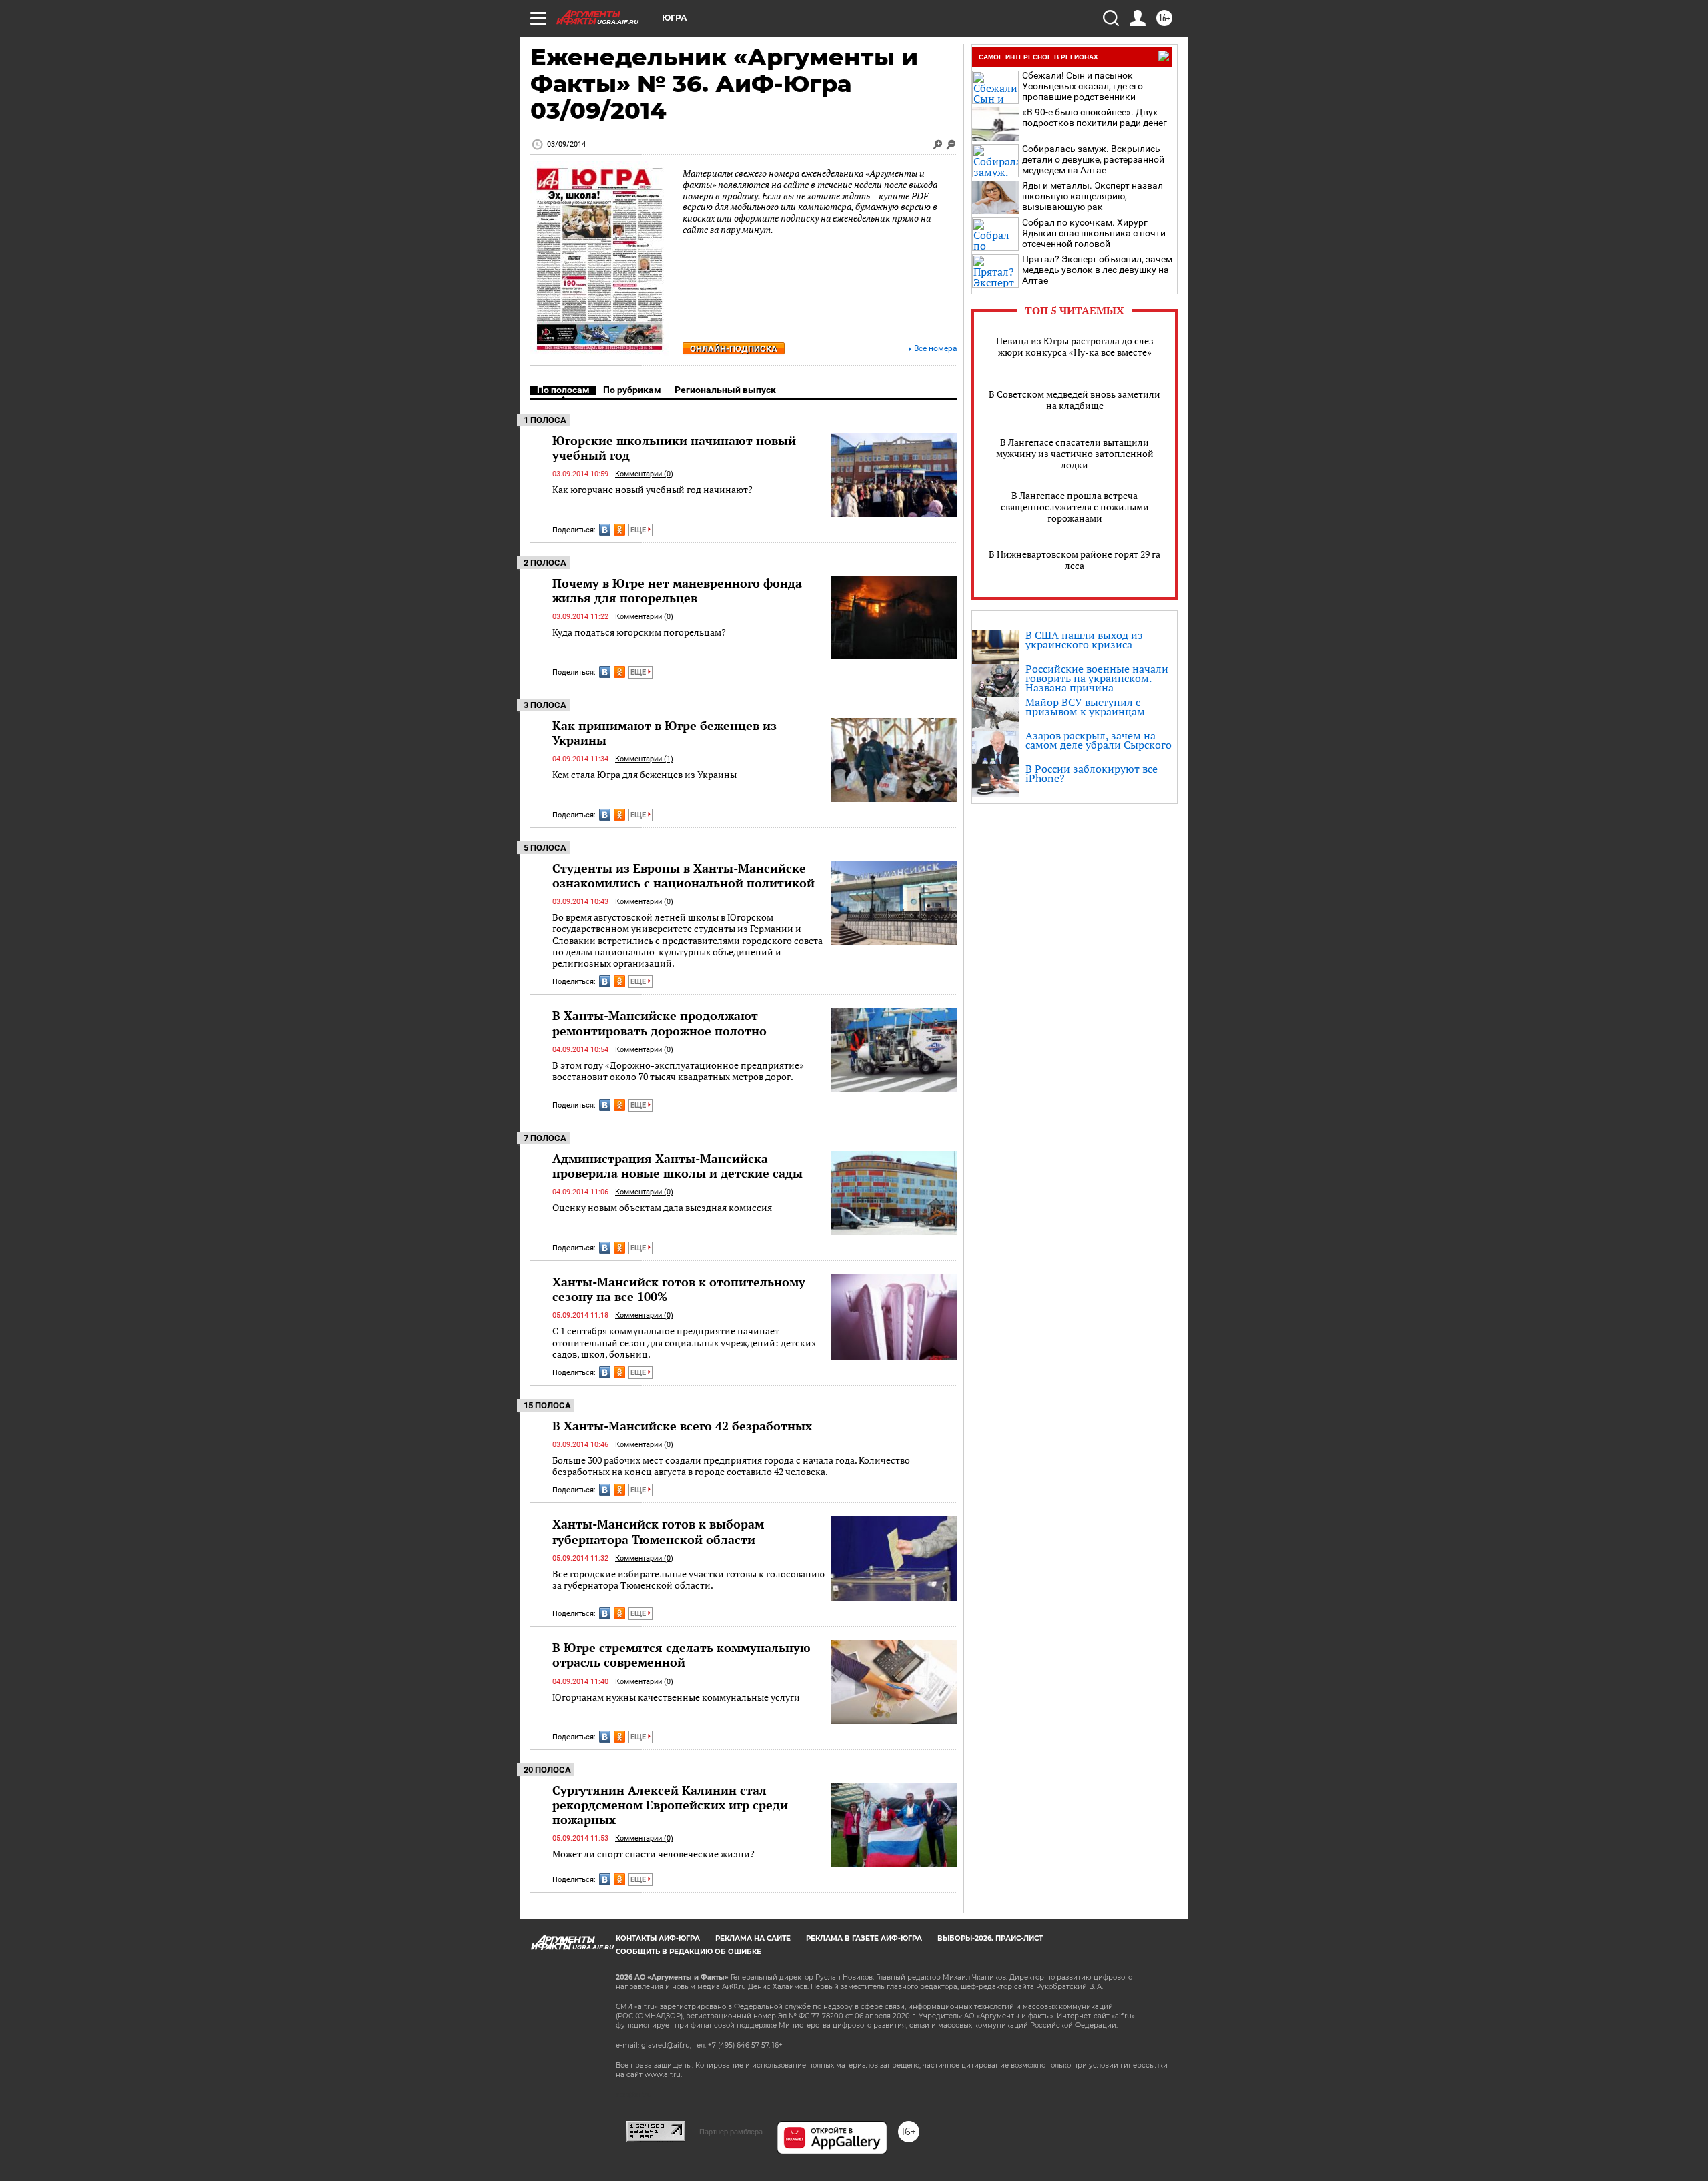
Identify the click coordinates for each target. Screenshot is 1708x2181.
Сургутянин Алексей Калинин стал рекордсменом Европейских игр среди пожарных (670, 1805)
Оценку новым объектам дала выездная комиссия (662, 1207)
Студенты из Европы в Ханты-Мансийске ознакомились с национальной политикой (684, 875)
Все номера (936, 349)
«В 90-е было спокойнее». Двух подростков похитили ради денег (1095, 117)
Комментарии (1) (644, 759)
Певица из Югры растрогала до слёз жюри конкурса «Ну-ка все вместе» (1075, 346)
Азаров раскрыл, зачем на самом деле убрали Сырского (1099, 740)
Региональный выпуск (725, 390)
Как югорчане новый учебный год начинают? (653, 489)
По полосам (563, 390)
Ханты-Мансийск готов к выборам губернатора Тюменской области (658, 1531)
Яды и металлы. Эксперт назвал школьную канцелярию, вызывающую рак (1093, 196)
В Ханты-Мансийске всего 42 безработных (682, 1426)
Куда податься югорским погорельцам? (639, 632)
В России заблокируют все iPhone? (1092, 773)
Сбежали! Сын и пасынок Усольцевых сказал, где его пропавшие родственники (1083, 86)
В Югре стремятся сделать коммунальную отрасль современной (682, 1655)
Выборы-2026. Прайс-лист (990, 1938)
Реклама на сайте (753, 1938)
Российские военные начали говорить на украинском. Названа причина (1097, 678)
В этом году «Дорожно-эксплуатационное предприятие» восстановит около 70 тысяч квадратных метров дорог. (678, 1071)
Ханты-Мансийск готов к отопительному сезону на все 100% (679, 1289)
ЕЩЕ (639, 530)
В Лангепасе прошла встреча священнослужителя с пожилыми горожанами (1075, 507)
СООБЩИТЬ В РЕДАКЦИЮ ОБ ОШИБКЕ (689, 1952)
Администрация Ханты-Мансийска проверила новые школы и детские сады (678, 1166)
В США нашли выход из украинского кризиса (1084, 640)
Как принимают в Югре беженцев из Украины (665, 733)
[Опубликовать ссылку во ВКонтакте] (605, 530)
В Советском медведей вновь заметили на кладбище (1075, 400)
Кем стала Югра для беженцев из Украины (645, 774)
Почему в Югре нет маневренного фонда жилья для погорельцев (677, 590)
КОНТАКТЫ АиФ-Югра (658, 1938)
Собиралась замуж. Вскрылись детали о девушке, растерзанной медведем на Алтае (1093, 159)
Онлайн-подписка (734, 349)
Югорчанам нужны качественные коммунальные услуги (676, 1697)
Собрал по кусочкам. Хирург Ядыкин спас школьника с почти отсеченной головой (1094, 233)
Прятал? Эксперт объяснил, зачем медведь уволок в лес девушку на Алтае (1097, 270)
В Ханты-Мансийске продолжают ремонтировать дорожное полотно (660, 1023)
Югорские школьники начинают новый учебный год (674, 448)
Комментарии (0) (644, 474)
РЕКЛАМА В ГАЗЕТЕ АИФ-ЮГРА (864, 1938)
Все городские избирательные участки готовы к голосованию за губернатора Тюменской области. (689, 1580)
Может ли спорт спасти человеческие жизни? (654, 1854)
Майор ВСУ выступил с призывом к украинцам (1085, 707)
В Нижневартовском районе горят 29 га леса (1075, 560)
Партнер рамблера (731, 2132)
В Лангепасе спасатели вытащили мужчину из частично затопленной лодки (1075, 453)
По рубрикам (632, 390)
